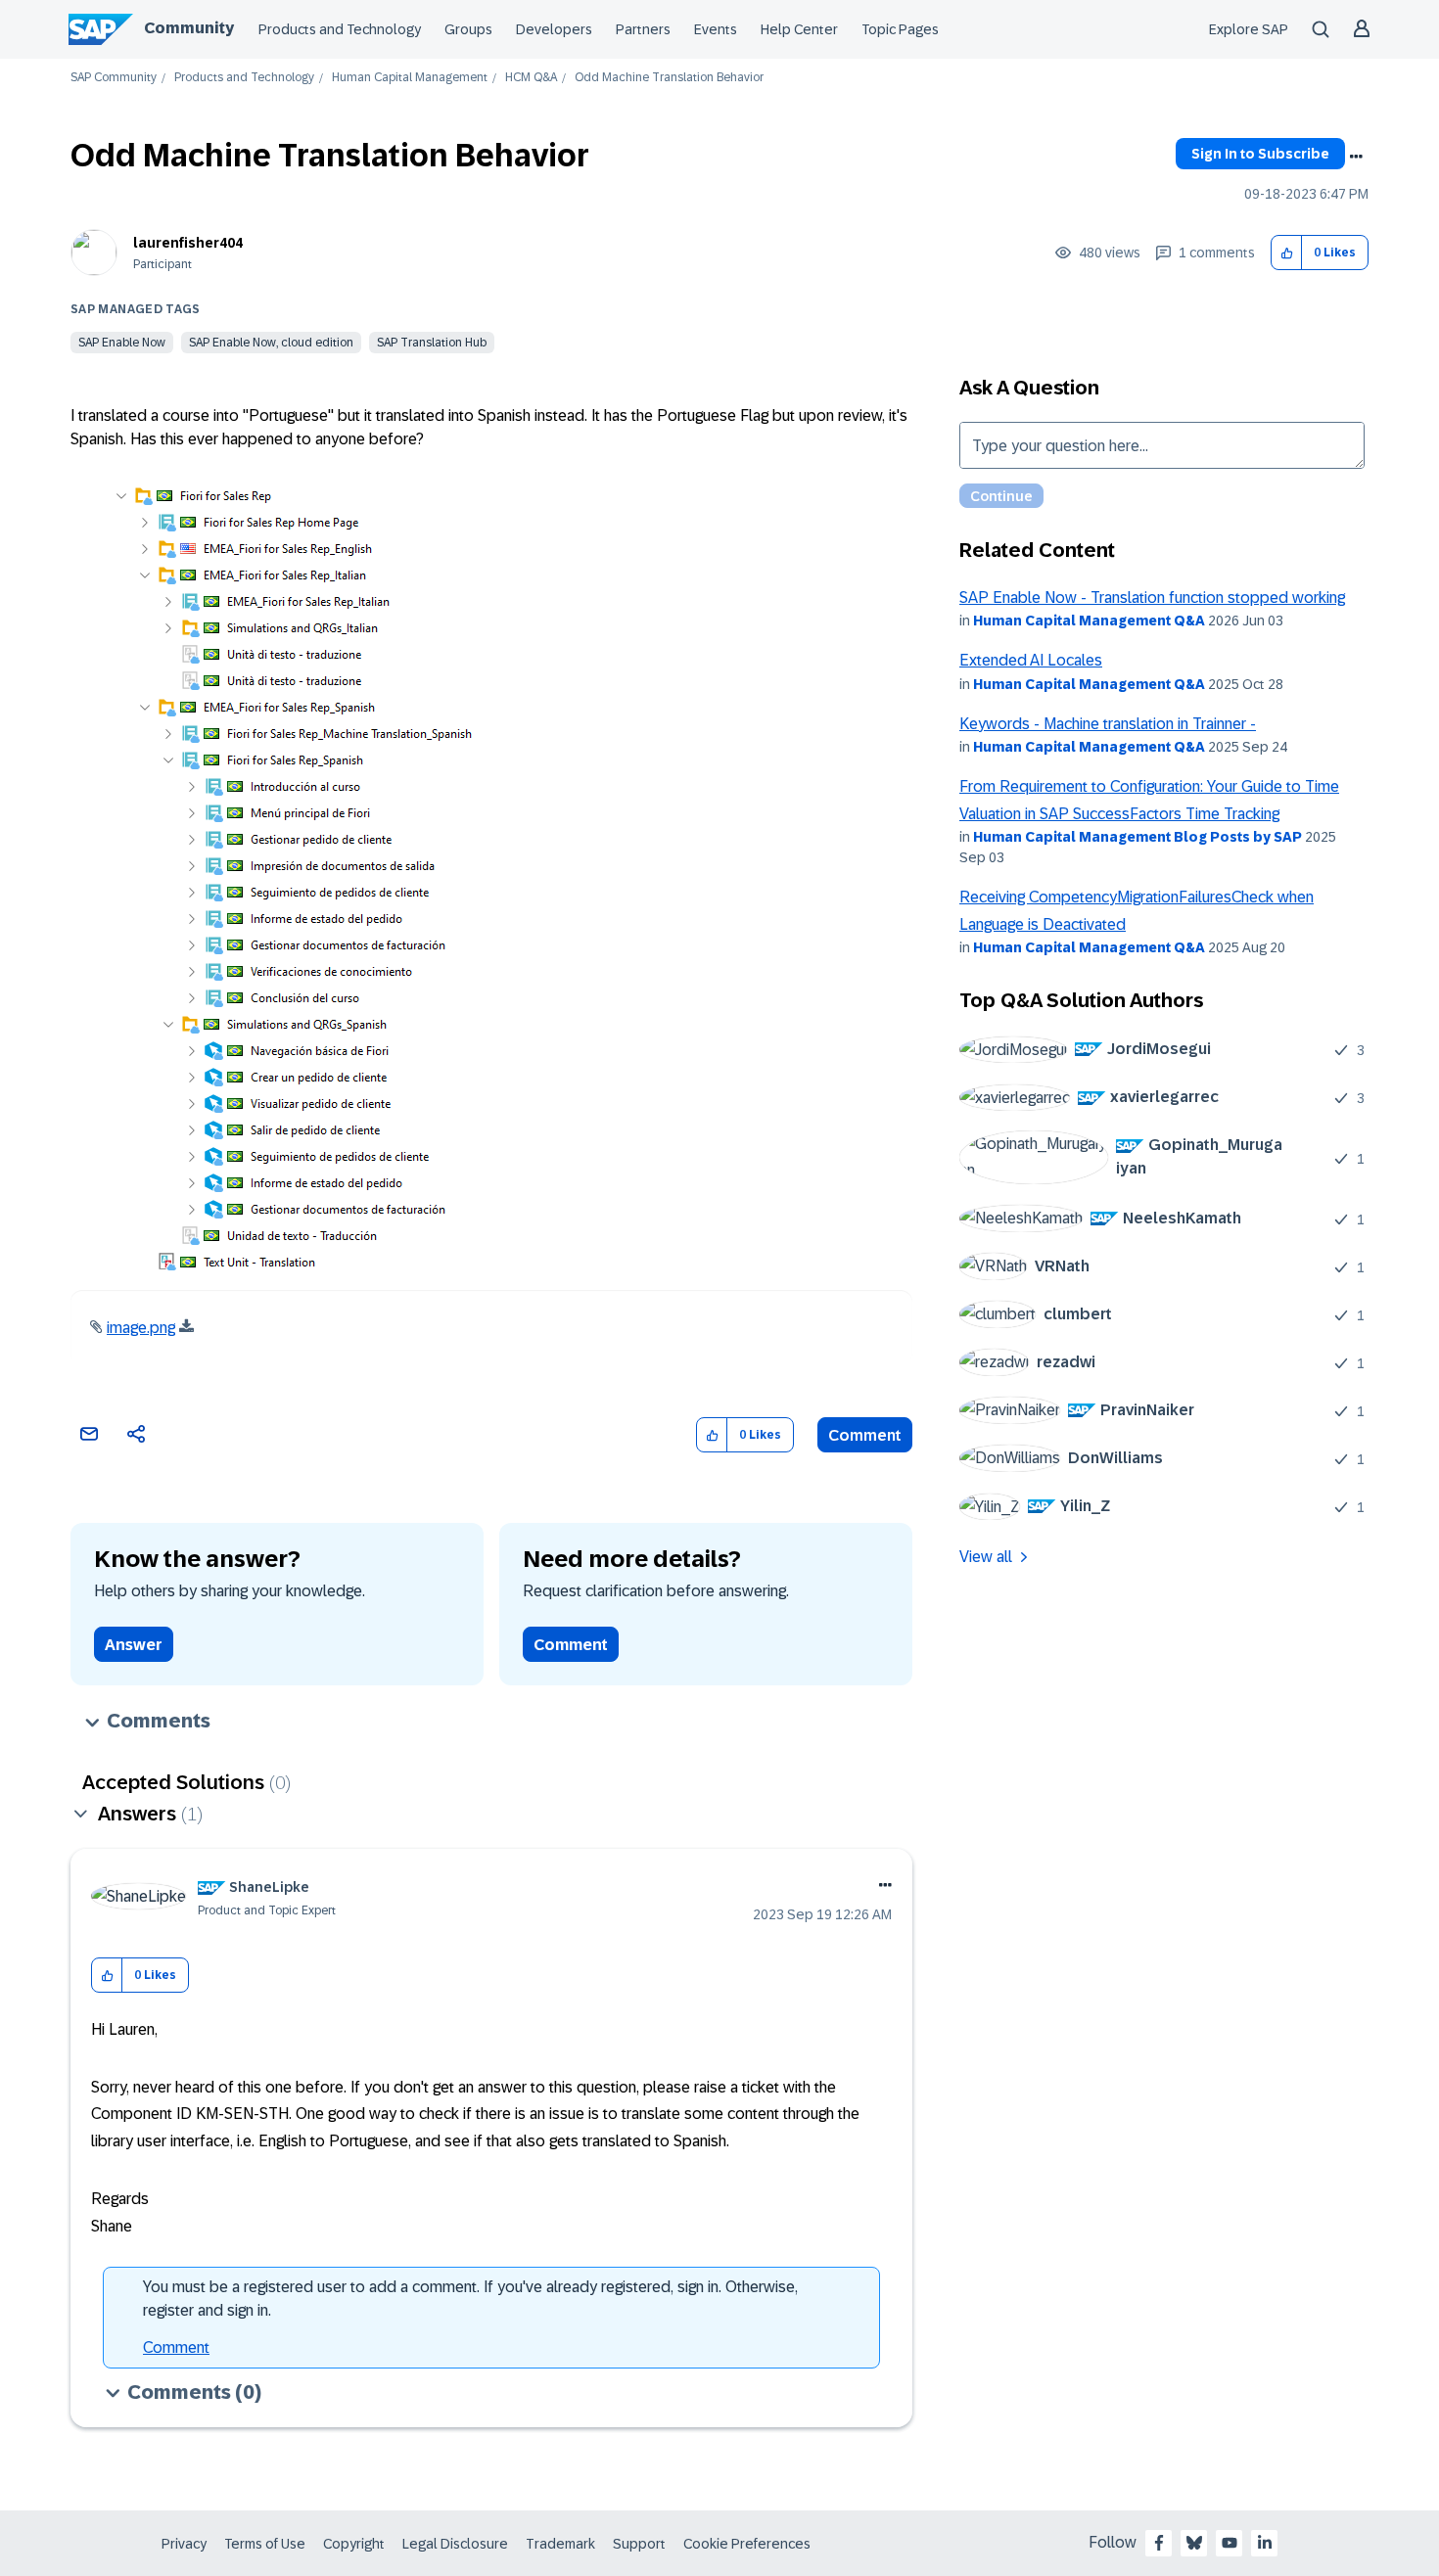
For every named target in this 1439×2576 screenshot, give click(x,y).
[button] (1287, 253)
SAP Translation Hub (432, 343)
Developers (554, 29)
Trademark (560, 2544)
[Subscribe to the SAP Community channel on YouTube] (1230, 2543)
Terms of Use (265, 2544)
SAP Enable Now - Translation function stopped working (1152, 598)
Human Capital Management (410, 78)
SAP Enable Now (122, 343)
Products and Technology (340, 29)
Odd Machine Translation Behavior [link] (669, 78)
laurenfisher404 (188, 243)
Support (639, 2544)
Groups (468, 29)
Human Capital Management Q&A (1089, 621)
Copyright (354, 2544)
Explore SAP (1249, 29)
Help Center (799, 29)
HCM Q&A (531, 78)
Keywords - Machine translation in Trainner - (1108, 724)
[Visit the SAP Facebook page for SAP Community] (1159, 2543)
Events (716, 29)
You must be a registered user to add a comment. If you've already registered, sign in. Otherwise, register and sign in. (470, 2299)
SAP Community (114, 78)
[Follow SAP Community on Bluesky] (1194, 2543)
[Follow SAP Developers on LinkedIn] (1265, 2543)
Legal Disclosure (455, 2544)
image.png (141, 1328)
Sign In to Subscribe (1260, 154)
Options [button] (1356, 157)
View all (986, 1557)
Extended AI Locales (1031, 660)
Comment (865, 1435)
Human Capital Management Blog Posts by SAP (1137, 837)
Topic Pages (900, 29)
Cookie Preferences (747, 2544)
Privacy (184, 2544)
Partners (643, 29)
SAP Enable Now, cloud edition (271, 343)
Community (189, 28)
